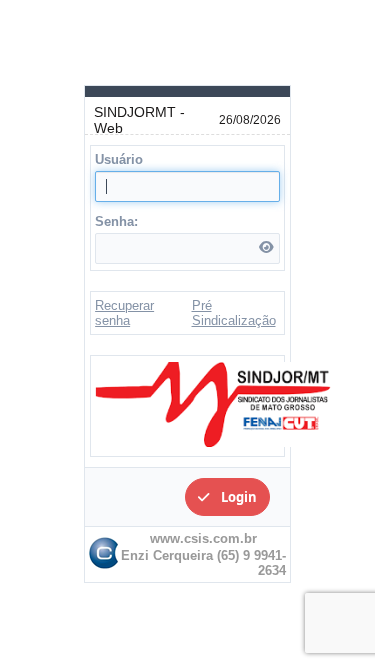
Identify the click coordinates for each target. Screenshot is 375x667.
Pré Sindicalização (234, 313)
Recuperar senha (124, 313)
